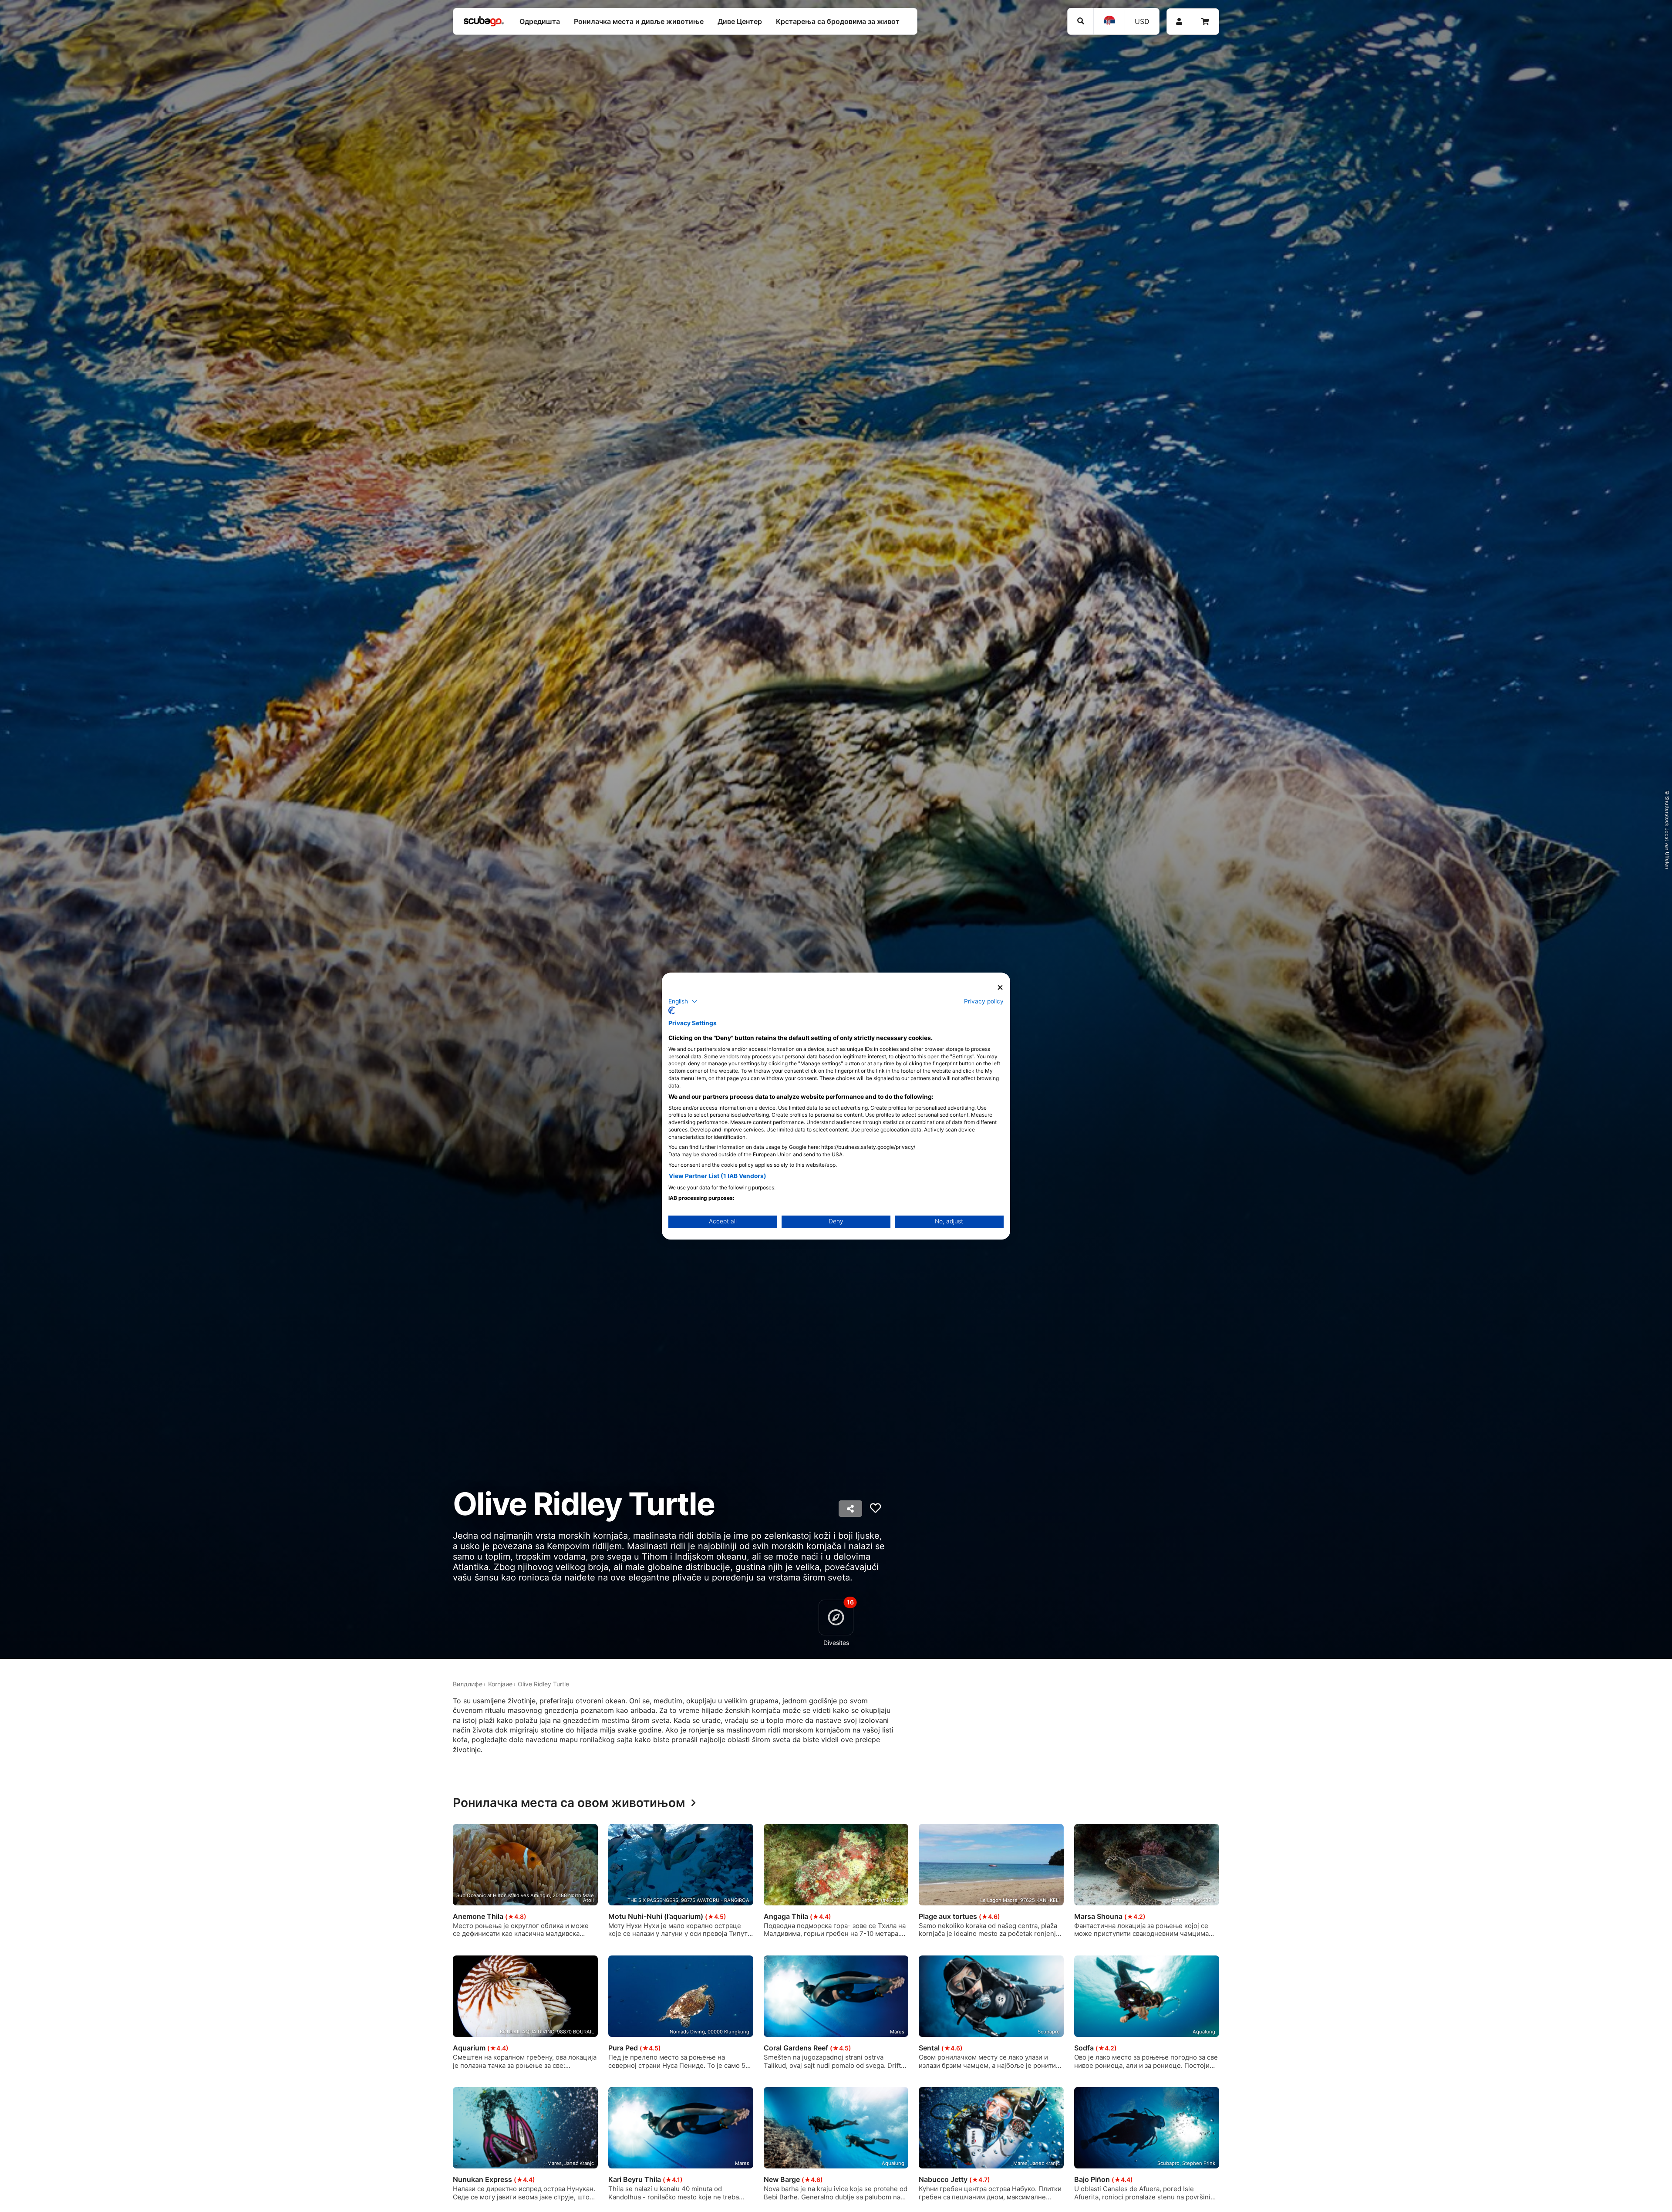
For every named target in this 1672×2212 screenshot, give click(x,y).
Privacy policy (984, 1001)
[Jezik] (1109, 21)
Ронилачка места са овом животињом (569, 1803)
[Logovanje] (1179, 22)
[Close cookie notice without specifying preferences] (1000, 988)
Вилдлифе (468, 1684)
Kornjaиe (500, 1684)
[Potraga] (1080, 21)
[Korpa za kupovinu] (1205, 22)
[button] (683, 1001)
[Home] (484, 21)
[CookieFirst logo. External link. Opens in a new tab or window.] (672, 1010)
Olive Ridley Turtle (543, 1684)
